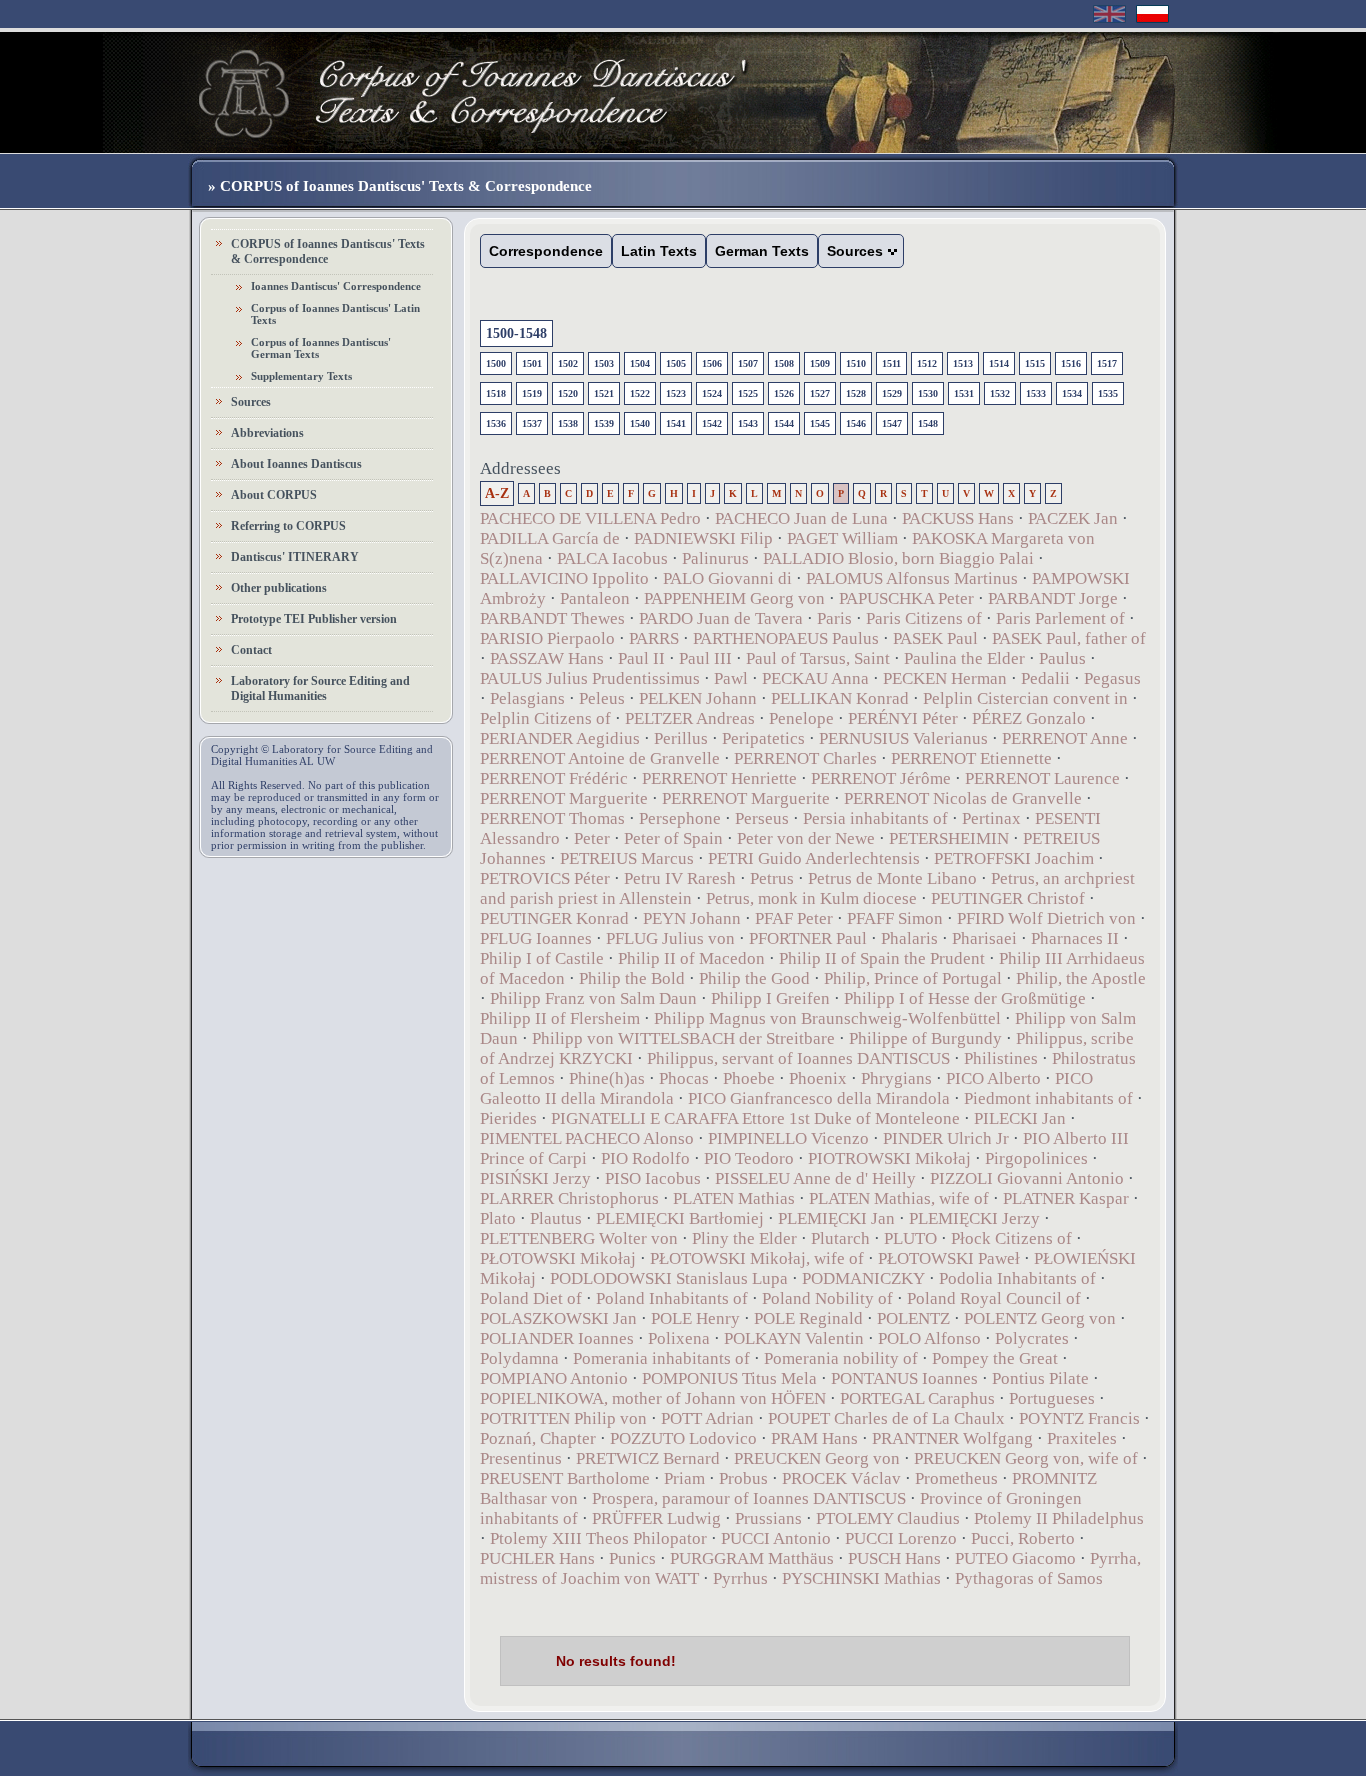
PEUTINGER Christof (1008, 898)
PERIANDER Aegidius (560, 738)
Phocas (684, 1078)
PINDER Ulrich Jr (946, 1138)
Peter (592, 838)
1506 (712, 363)
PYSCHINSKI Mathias (861, 1578)
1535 (1108, 393)
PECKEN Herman (945, 678)
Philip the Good (754, 978)
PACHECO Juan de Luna (801, 518)
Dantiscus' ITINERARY (295, 557)
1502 (568, 363)
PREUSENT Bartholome (565, 1478)
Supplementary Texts (301, 376)
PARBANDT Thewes (552, 618)
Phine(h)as (607, 1078)
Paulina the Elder (964, 658)
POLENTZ (913, 1318)
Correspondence (546, 251)
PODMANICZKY (863, 1278)
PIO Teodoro (749, 1158)
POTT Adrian (707, 1418)
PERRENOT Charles (805, 758)
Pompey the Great (995, 1358)
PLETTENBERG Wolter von (579, 1238)
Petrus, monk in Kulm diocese (811, 898)
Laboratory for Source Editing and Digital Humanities (320, 688)
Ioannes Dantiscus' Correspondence (336, 286)
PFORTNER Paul (808, 938)
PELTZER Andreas (690, 718)
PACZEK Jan (1073, 518)
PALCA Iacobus (612, 558)
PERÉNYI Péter (903, 718)
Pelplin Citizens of (545, 718)
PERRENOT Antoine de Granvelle (600, 758)
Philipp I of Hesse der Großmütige (965, 998)
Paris (834, 618)
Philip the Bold (632, 978)
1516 (1071, 363)
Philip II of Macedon (691, 958)
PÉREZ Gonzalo (1029, 718)
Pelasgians (527, 698)
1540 (640, 423)
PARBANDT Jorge (1053, 598)
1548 (928, 423)
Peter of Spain (673, 838)
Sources (251, 402)
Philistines (1001, 1058)
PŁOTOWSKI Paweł (949, 1258)
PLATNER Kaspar (1066, 1198)
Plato (498, 1218)
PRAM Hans (814, 1438)
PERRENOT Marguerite (564, 798)
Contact (251, 650)
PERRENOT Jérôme (881, 778)
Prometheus (956, 1478)
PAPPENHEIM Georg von (734, 598)
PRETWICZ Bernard (650, 1458)
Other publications (279, 588)
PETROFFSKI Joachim (1014, 858)
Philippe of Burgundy (925, 1038)
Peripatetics (763, 738)
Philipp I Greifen (770, 998)
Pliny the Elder (744, 1238)
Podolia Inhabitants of (1017, 1278)
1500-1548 (516, 333)
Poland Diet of (531, 1298)
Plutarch (840, 1238)
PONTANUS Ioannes (904, 1378)
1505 (676, 363)
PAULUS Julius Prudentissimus (590, 678)
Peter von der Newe (806, 838)
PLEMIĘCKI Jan (836, 1218)
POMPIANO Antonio (554, 1378)
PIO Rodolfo (645, 1158)
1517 (1107, 363)
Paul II (641, 658)
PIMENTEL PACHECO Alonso (587, 1138)
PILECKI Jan (1020, 1118)
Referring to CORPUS (288, 526)
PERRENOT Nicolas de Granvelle (963, 798)
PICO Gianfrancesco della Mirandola (819, 1098)
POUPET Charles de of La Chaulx (886, 1418)
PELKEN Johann (698, 698)
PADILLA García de (550, 538)
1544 (784, 423)
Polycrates (1032, 1338)
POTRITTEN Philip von (563, 1418)
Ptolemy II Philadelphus (1059, 1518)
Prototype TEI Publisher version (314, 619)
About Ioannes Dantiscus (296, 464)
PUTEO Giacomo (1015, 1558)
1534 (1072, 393)
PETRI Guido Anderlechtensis (814, 858)
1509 (820, 363)
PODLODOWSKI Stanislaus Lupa (669, 1278)
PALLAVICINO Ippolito (564, 578)
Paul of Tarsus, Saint (818, 658)
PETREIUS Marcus (627, 858)
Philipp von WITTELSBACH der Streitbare (683, 1038)
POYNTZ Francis (1079, 1418)
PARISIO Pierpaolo (547, 638)
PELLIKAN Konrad (840, 698)
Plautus (556, 1218)
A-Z (497, 493)
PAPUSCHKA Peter (906, 598)
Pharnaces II (1075, 938)
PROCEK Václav (841, 1478)
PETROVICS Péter (545, 878)
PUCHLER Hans (537, 1558)
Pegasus (1112, 678)
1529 (892, 393)
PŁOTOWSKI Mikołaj (558, 1258)
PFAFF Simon (895, 918)
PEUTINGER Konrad (554, 918)
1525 (748, 393)
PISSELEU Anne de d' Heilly (815, 1178)
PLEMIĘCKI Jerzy (974, 1218)
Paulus (1062, 658)
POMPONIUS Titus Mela (729, 1378)
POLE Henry (695, 1318)
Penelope (801, 718)
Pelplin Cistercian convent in (1025, 698)
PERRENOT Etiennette (971, 758)
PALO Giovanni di (727, 578)
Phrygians (896, 1078)
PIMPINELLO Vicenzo (788, 1138)
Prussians (768, 1518)
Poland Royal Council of (994, 1298)
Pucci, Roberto (1023, 1538)
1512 (927, 363)
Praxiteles (1082, 1438)
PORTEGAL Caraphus (917, 1398)
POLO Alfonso (929, 1338)
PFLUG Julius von (670, 938)
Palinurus (715, 558)
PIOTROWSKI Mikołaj (889, 1158)
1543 (748, 423)
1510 (856, 363)
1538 (568, 423)
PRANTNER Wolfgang (952, 1438)
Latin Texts (659, 251)
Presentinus (521, 1458)
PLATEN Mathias (734, 1198)
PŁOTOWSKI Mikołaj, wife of (757, 1258)
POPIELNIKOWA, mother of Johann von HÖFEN (653, 1398)
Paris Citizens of (924, 618)
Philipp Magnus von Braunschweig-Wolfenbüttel (827, 1018)
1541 (676, 423)
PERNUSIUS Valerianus (903, 738)
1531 (964, 393)
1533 (1036, 393)
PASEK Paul (935, 638)
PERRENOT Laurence (1042, 778)
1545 (820, 423)
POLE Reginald (808, 1318)
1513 (963, 363)
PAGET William (842, 538)
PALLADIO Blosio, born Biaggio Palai (898, 558)
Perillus (681, 738)
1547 (892, 423)
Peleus (602, 698)
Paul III (705, 658)
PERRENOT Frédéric (554, 778)
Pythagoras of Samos (1029, 1578)
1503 (604, 363)
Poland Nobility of (827, 1298)
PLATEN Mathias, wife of (899, 1198)
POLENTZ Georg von (1040, 1318)
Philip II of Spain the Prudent (882, 958)
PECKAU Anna (815, 678)
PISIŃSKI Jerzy (535, 1178)
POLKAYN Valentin (794, 1338)
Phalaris (909, 938)
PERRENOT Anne (1065, 738)
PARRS (654, 638)
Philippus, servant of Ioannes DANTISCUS (798, 1058)
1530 (928, 393)
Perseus (762, 818)
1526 (784, 393)
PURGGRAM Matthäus (752, 1558)
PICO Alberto (993, 1078)
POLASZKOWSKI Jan (558, 1318)
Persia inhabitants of (875, 818)
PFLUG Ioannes (536, 938)
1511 (891, 363)
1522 (640, 393)
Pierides (508, 1118)
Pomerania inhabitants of (661, 1358)
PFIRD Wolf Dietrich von (1046, 918)
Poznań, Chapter (538, 1438)
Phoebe (749, 1078)
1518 (496, 393)
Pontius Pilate (1040, 1378)
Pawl (731, 678)
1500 (496, 363)
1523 (676, 393)
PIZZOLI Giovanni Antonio (1027, 1178)
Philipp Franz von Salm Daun (595, 998)
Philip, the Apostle (1081, 978)
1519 (532, 393)
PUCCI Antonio (776, 1538)
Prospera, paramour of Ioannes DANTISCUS (749, 1498)
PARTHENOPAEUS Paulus (786, 638)
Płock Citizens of (1011, 1238)
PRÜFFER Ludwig (656, 1518)
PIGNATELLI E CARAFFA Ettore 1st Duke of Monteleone (755, 1118)
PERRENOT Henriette (719, 778)
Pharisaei (984, 938)
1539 (604, 423)
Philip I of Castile (542, 958)
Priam (684, 1478)
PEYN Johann (692, 918)
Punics (632, 1558)
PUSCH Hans (894, 1558)
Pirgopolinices (1036, 1158)
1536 (496, 423)
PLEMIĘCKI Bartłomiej (680, 1218)
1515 (1035, 363)
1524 (712, 393)
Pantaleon (595, 598)
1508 (784, 363)
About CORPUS (274, 495)
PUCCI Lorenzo (901, 1538)
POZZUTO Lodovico (683, 1438)
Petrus (772, 878)
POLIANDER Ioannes (557, 1338)
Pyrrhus (740, 1578)
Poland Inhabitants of (672, 1298)
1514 (999, 363)
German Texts (762, 251)
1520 (568, 393)
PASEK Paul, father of (1069, 638)
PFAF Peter (794, 918)
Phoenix (818, 1078)
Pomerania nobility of (841, 1358)
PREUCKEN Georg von (817, 1458)
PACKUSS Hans (958, 518)
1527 (820, 393)
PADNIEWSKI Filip (705, 538)
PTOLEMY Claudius (888, 1518)
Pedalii (1045, 678)
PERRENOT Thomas (552, 818)
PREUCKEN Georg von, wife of (1026, 1458)
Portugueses (1052, 1398)
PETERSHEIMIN (949, 838)
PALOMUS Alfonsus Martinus (912, 578)
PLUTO (910, 1238)
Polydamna (519, 1358)
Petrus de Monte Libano (892, 878)
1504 (640, 363)
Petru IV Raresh (680, 878)
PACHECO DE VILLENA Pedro (590, 518)
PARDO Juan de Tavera (721, 618)
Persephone (680, 818)
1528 (856, 393)
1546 (856, 423)
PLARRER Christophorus (569, 1198)
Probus (743, 1478)
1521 (604, 393)
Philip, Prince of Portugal (913, 978)
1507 (748, 363)
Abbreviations (267, 433)
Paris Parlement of (1060, 618)
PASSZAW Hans (547, 658)
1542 (712, 423)
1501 (532, 363)
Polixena (679, 1338)
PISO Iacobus (653, 1178)
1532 (1000, 393)
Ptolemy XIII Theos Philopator (598, 1538)
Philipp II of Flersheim (560, 1018)
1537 (532, 423)
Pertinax (991, 818)
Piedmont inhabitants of (1048, 1098)
